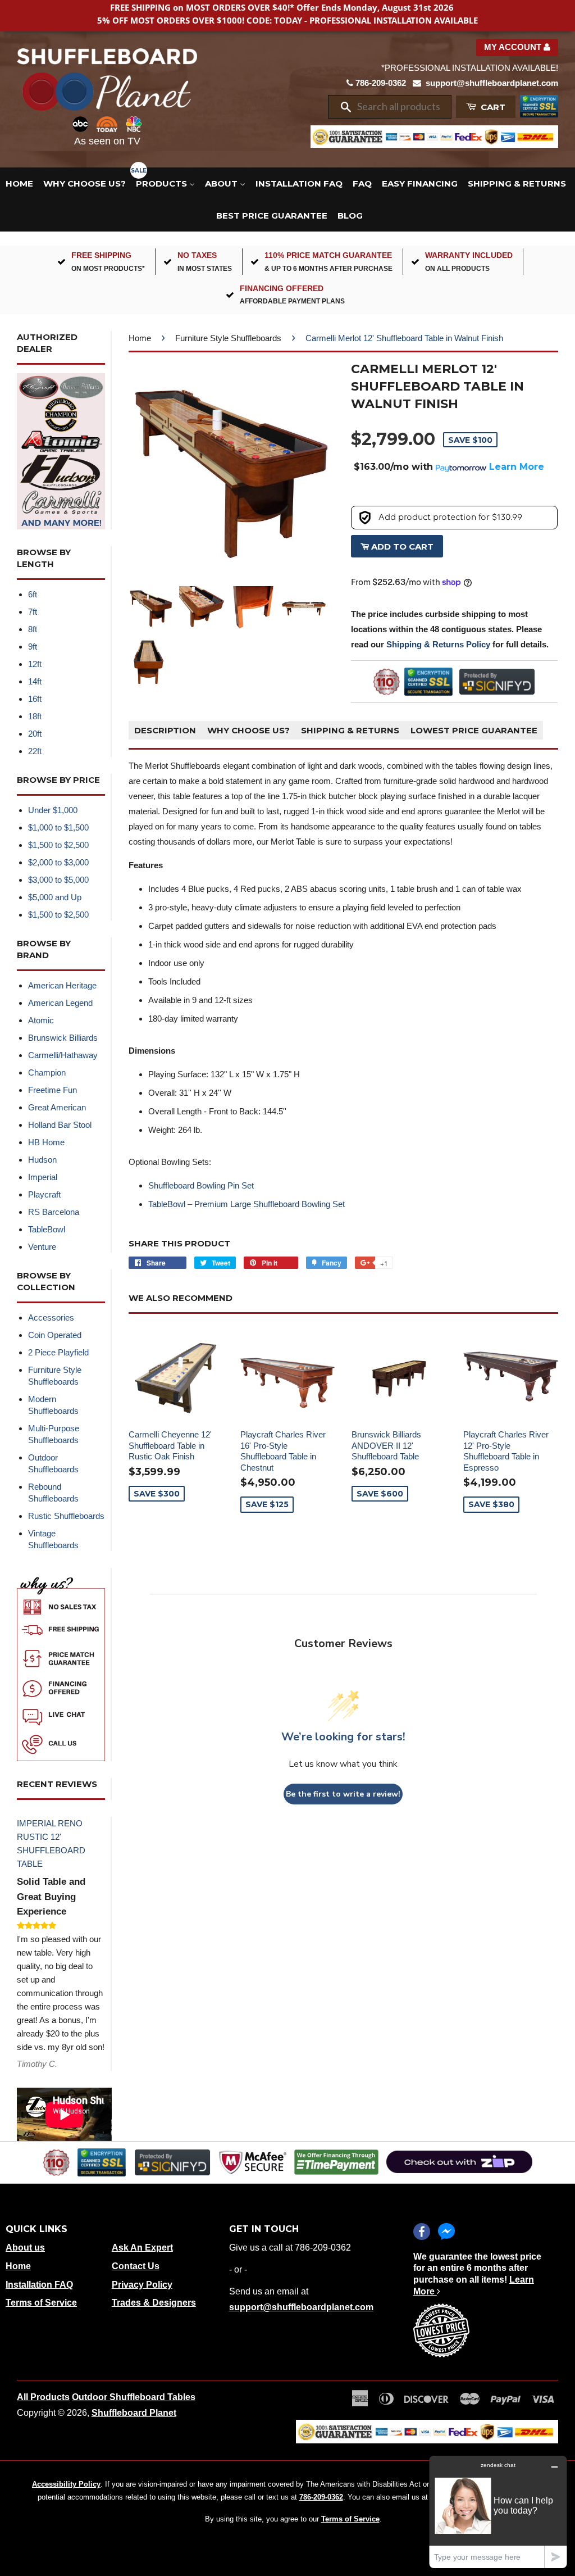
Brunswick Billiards (63, 1038)
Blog (350, 216)
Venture (42, 1247)
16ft (35, 699)
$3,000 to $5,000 (58, 880)
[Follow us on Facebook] (422, 2232)
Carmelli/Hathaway (63, 1055)
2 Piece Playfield (58, 1352)
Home (19, 183)
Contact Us (136, 2266)
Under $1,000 (53, 810)
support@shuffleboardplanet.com (492, 83)
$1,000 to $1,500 (58, 827)
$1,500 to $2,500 (58, 845)
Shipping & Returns (517, 183)
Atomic (41, 1020)
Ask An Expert (142, 2248)
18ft (35, 716)
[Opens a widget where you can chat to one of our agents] (498, 2512)
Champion (47, 1072)
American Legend (60, 1003)
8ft (33, 629)
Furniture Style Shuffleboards (228, 338)
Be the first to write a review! (343, 1794)
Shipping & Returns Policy (438, 644)
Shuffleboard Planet (134, 2413)
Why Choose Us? (85, 183)
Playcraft (44, 1194)
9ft (33, 647)
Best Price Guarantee (272, 216)
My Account (514, 47)
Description (165, 730)
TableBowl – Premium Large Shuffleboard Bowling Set (247, 1204)
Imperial (43, 1177)
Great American (57, 1107)
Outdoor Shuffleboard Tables (134, 2397)
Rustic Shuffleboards (66, 1516)
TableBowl (47, 1229)
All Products (43, 2397)
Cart (492, 107)
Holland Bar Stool (60, 1125)
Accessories (51, 1318)
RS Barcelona (54, 1212)
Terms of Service (41, 2303)
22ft (35, 751)
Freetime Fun (53, 1090)
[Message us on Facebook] (446, 2232)
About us (25, 2248)
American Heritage (62, 985)
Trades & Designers (154, 2303)
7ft (33, 612)
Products (163, 183)
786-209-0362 (381, 83)
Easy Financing (420, 183)
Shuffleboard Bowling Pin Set (201, 1185)
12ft (35, 664)
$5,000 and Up (55, 897)
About (222, 183)
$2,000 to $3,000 (58, 862)
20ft (35, 734)
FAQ (362, 183)
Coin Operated (55, 1335)
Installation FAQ (299, 183)
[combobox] (400, 107)
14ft (35, 681)
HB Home (46, 1142)
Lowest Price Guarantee (474, 730)
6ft (33, 594)
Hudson (42, 1160)
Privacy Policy (142, 2285)
